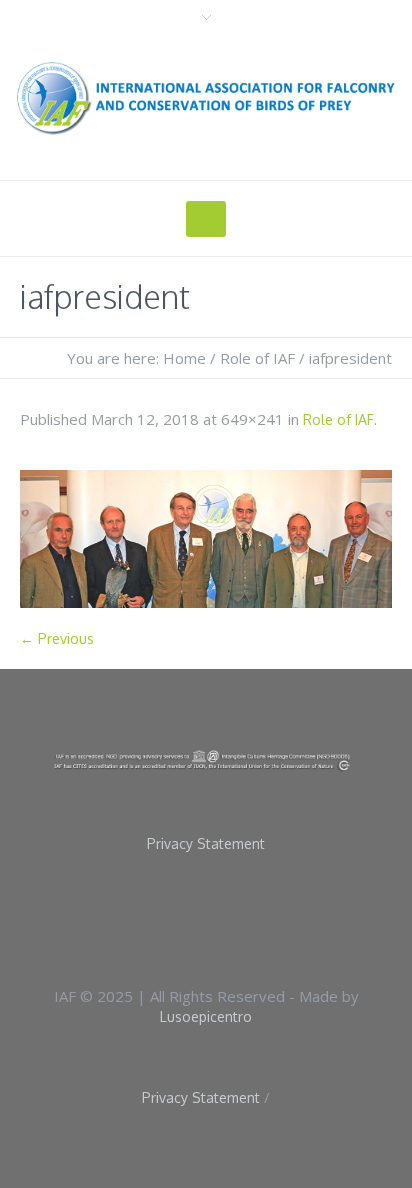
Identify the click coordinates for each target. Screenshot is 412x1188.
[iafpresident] (206, 539)
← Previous (57, 638)
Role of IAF (257, 358)
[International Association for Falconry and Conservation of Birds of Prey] (206, 97)
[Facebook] (179, 917)
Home (184, 358)
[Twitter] (243, 917)
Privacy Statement (206, 844)
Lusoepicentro (206, 1016)
